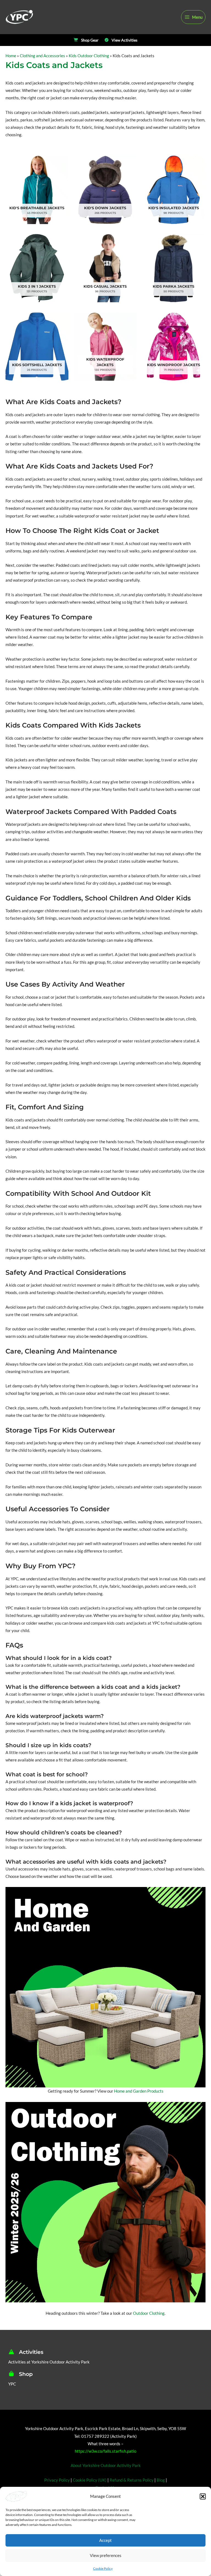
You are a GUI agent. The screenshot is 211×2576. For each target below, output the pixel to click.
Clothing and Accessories (42, 56)
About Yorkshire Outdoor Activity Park (106, 2465)
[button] (203, 2496)
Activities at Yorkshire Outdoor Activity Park (49, 2362)
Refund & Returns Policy (132, 2480)
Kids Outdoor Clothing (89, 56)
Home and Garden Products (139, 2091)
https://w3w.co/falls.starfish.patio (105, 2451)
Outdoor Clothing (149, 2313)
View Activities (124, 40)
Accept (105, 2540)
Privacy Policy (57, 2480)
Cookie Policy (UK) (90, 2480)
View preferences (106, 2555)
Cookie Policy (103, 2568)
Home (11, 56)
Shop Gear (90, 40)
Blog (161, 2480)
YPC (12, 2384)
